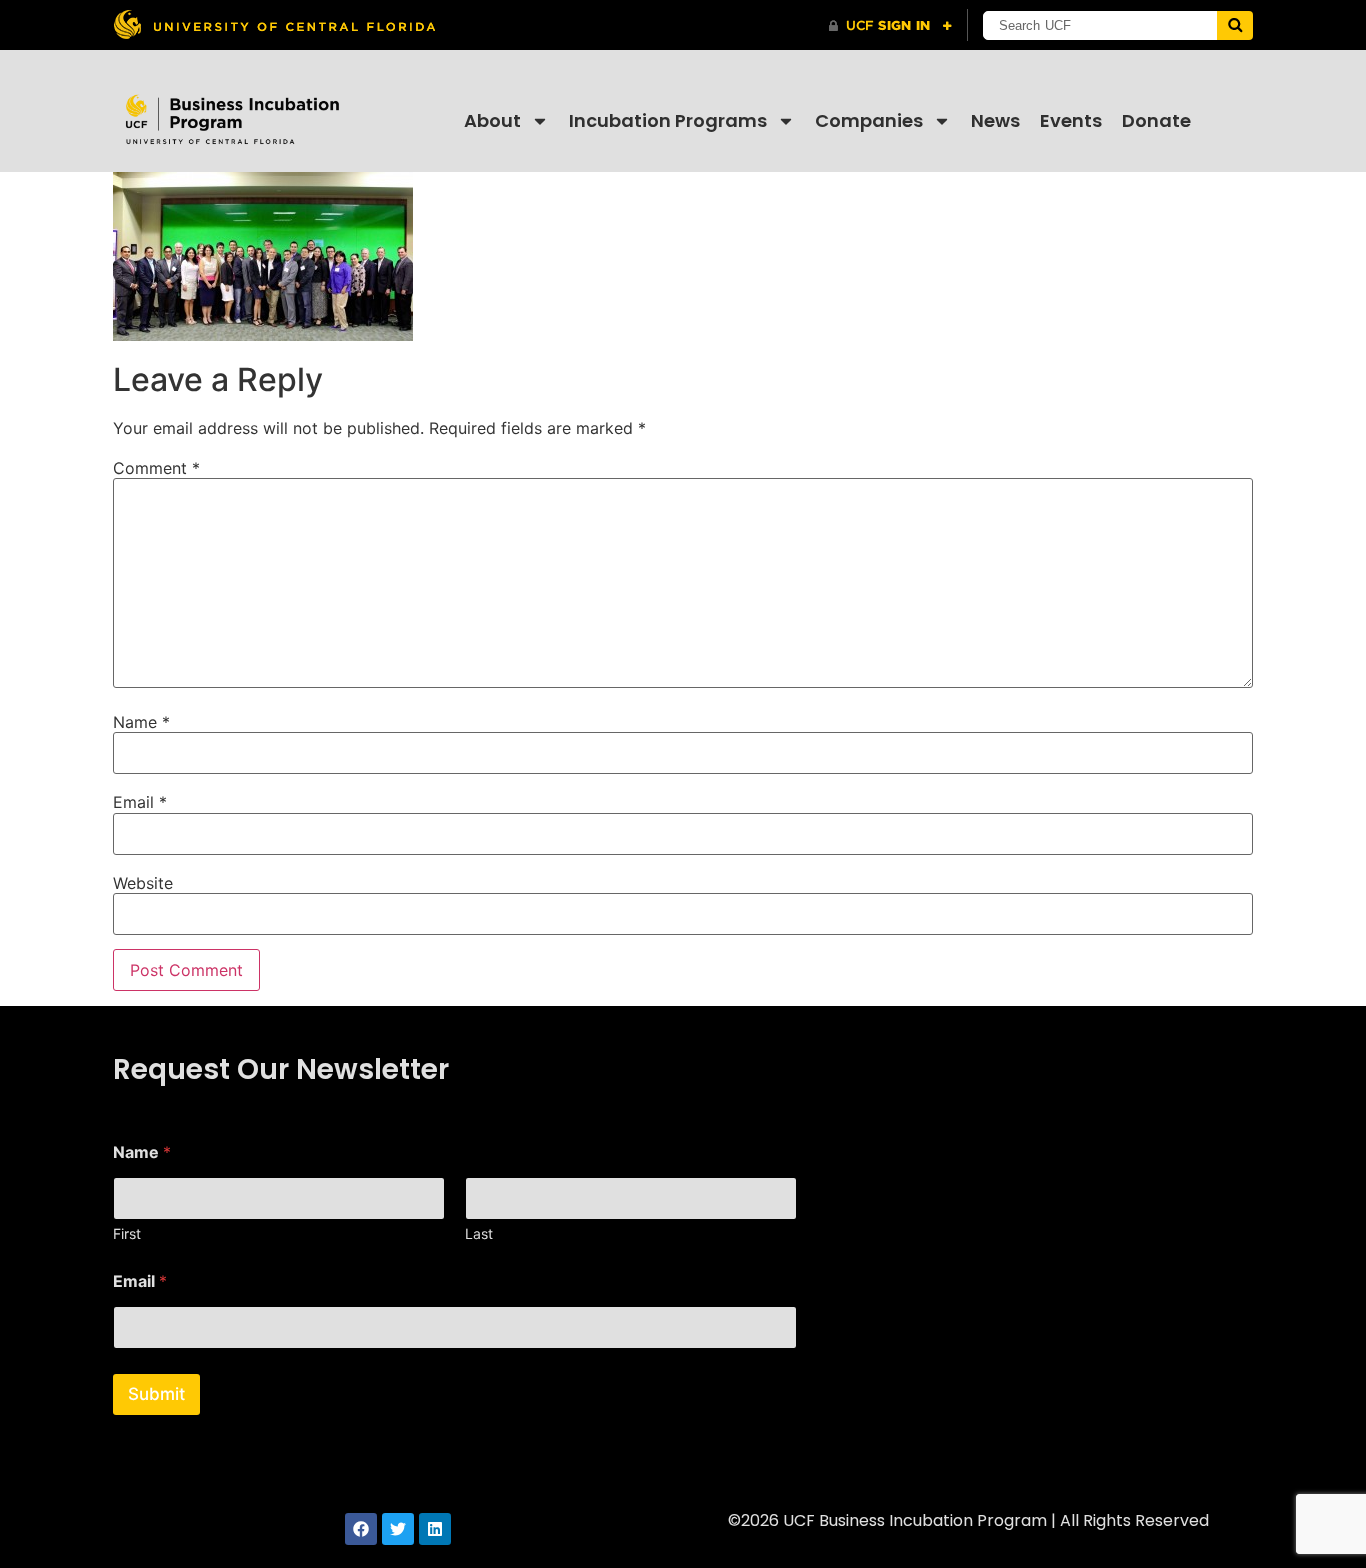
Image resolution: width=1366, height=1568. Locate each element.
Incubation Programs (668, 120)
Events (1071, 120)
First (127, 1233)
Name (141, 722)
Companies (869, 120)
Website (143, 883)
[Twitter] (398, 1529)
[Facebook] (361, 1529)
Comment (156, 468)
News (995, 120)
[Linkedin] (435, 1529)
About (492, 120)
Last (479, 1233)
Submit (156, 1394)
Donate (1156, 120)
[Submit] (1235, 25)
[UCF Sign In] (890, 26)
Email (140, 802)
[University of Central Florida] (274, 24)
